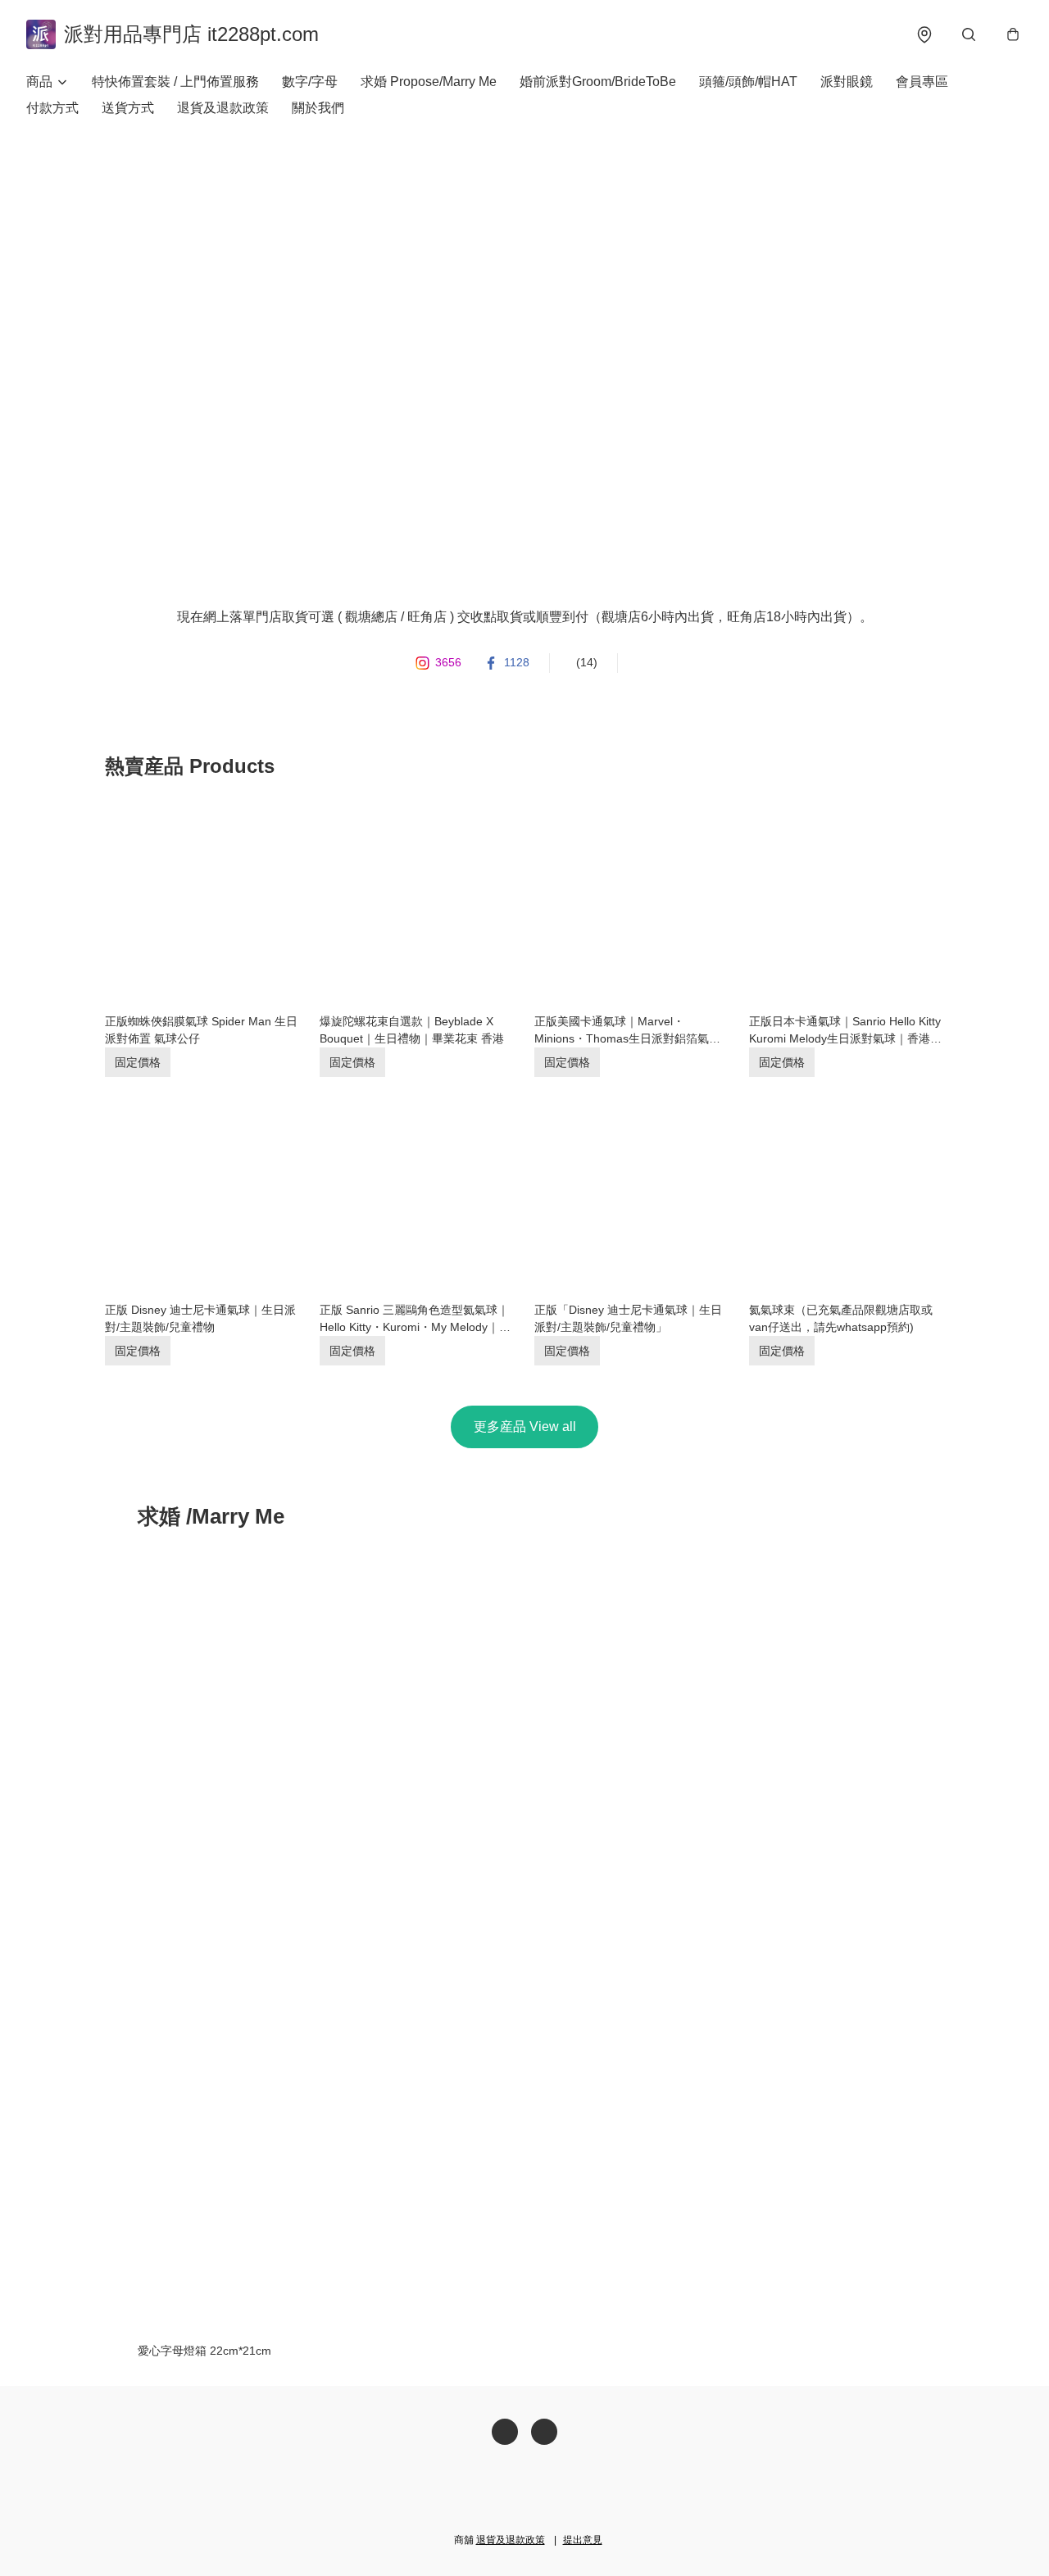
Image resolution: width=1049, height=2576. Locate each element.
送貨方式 (128, 108)
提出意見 (583, 2540)
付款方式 (52, 108)
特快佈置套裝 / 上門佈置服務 (175, 82)
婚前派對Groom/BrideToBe (598, 82)
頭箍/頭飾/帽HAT (748, 82)
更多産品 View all (525, 1427)
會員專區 (922, 82)
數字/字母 (310, 82)
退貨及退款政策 (223, 108)
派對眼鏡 (847, 82)
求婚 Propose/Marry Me (429, 82)
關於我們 (318, 108)
